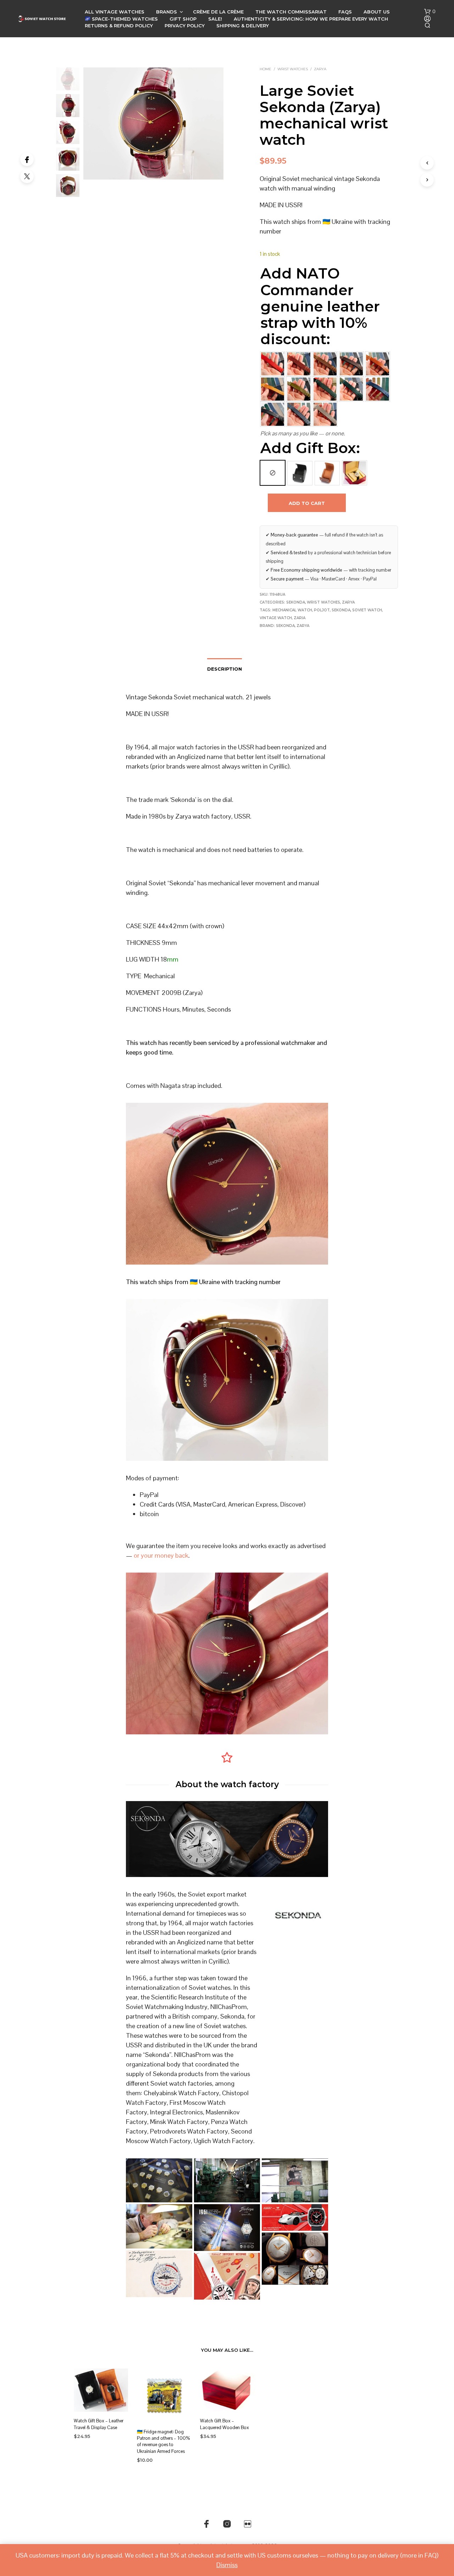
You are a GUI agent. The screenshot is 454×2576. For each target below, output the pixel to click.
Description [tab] (225, 669)
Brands (167, 12)
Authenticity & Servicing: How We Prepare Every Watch (311, 19)
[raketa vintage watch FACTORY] (295, 2180)
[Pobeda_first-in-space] (227, 2228)
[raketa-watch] (227, 2276)
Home (265, 69)
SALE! (215, 19)
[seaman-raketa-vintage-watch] (159, 2274)
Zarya (320, 69)
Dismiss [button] (227, 2565)
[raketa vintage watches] (159, 2180)
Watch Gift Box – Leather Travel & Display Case (99, 2424)
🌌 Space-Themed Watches (121, 19)
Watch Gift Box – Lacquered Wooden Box (225, 2424)
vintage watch (276, 618)
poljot (322, 610)
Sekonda (296, 602)
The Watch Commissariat (291, 12)
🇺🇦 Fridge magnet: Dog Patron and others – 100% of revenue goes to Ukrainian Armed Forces (163, 2442)
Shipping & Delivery (243, 26)
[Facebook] (27, 159)
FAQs (345, 12)
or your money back (161, 1555)
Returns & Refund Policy (119, 26)
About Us (377, 12)
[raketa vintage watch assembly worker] (159, 2226)
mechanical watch (292, 610)
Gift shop (183, 19)
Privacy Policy (185, 26)
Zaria (300, 618)
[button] (430, 12)
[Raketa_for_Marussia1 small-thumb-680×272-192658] (295, 2217)
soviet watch (367, 610)
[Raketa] (295, 2259)
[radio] (273, 473)
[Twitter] (27, 176)
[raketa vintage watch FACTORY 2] (227, 2180)
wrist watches (293, 69)
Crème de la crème (218, 12)
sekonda (341, 610)
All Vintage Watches (115, 12)
